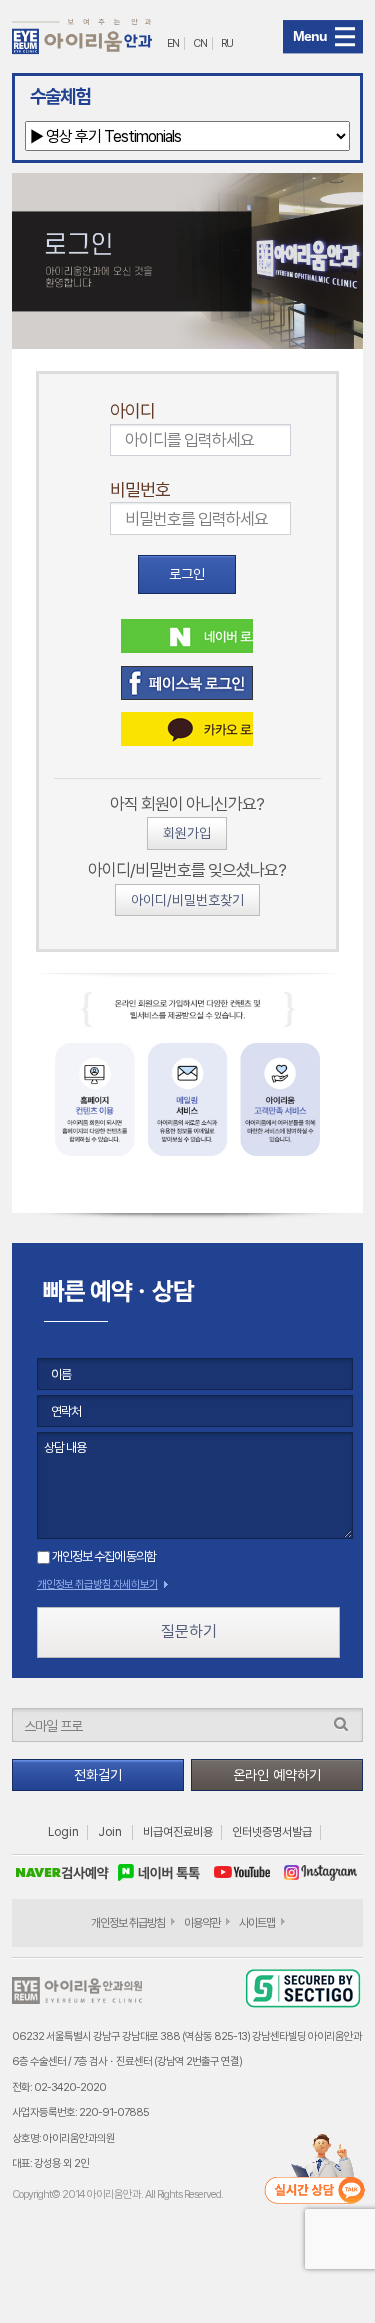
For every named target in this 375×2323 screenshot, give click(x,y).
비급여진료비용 (178, 1832)
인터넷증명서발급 (272, 1832)
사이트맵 (257, 1923)
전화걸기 (98, 1775)
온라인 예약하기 (277, 1775)
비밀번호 (140, 489)
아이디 (132, 410)
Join (110, 1832)
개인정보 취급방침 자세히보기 (97, 1584)
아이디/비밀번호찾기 (187, 900)
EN (173, 43)
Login (63, 1832)
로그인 (187, 574)
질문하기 (189, 1631)
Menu (310, 36)
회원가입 (187, 833)
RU (227, 43)
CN (200, 43)
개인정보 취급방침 (128, 1923)
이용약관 (202, 1923)
